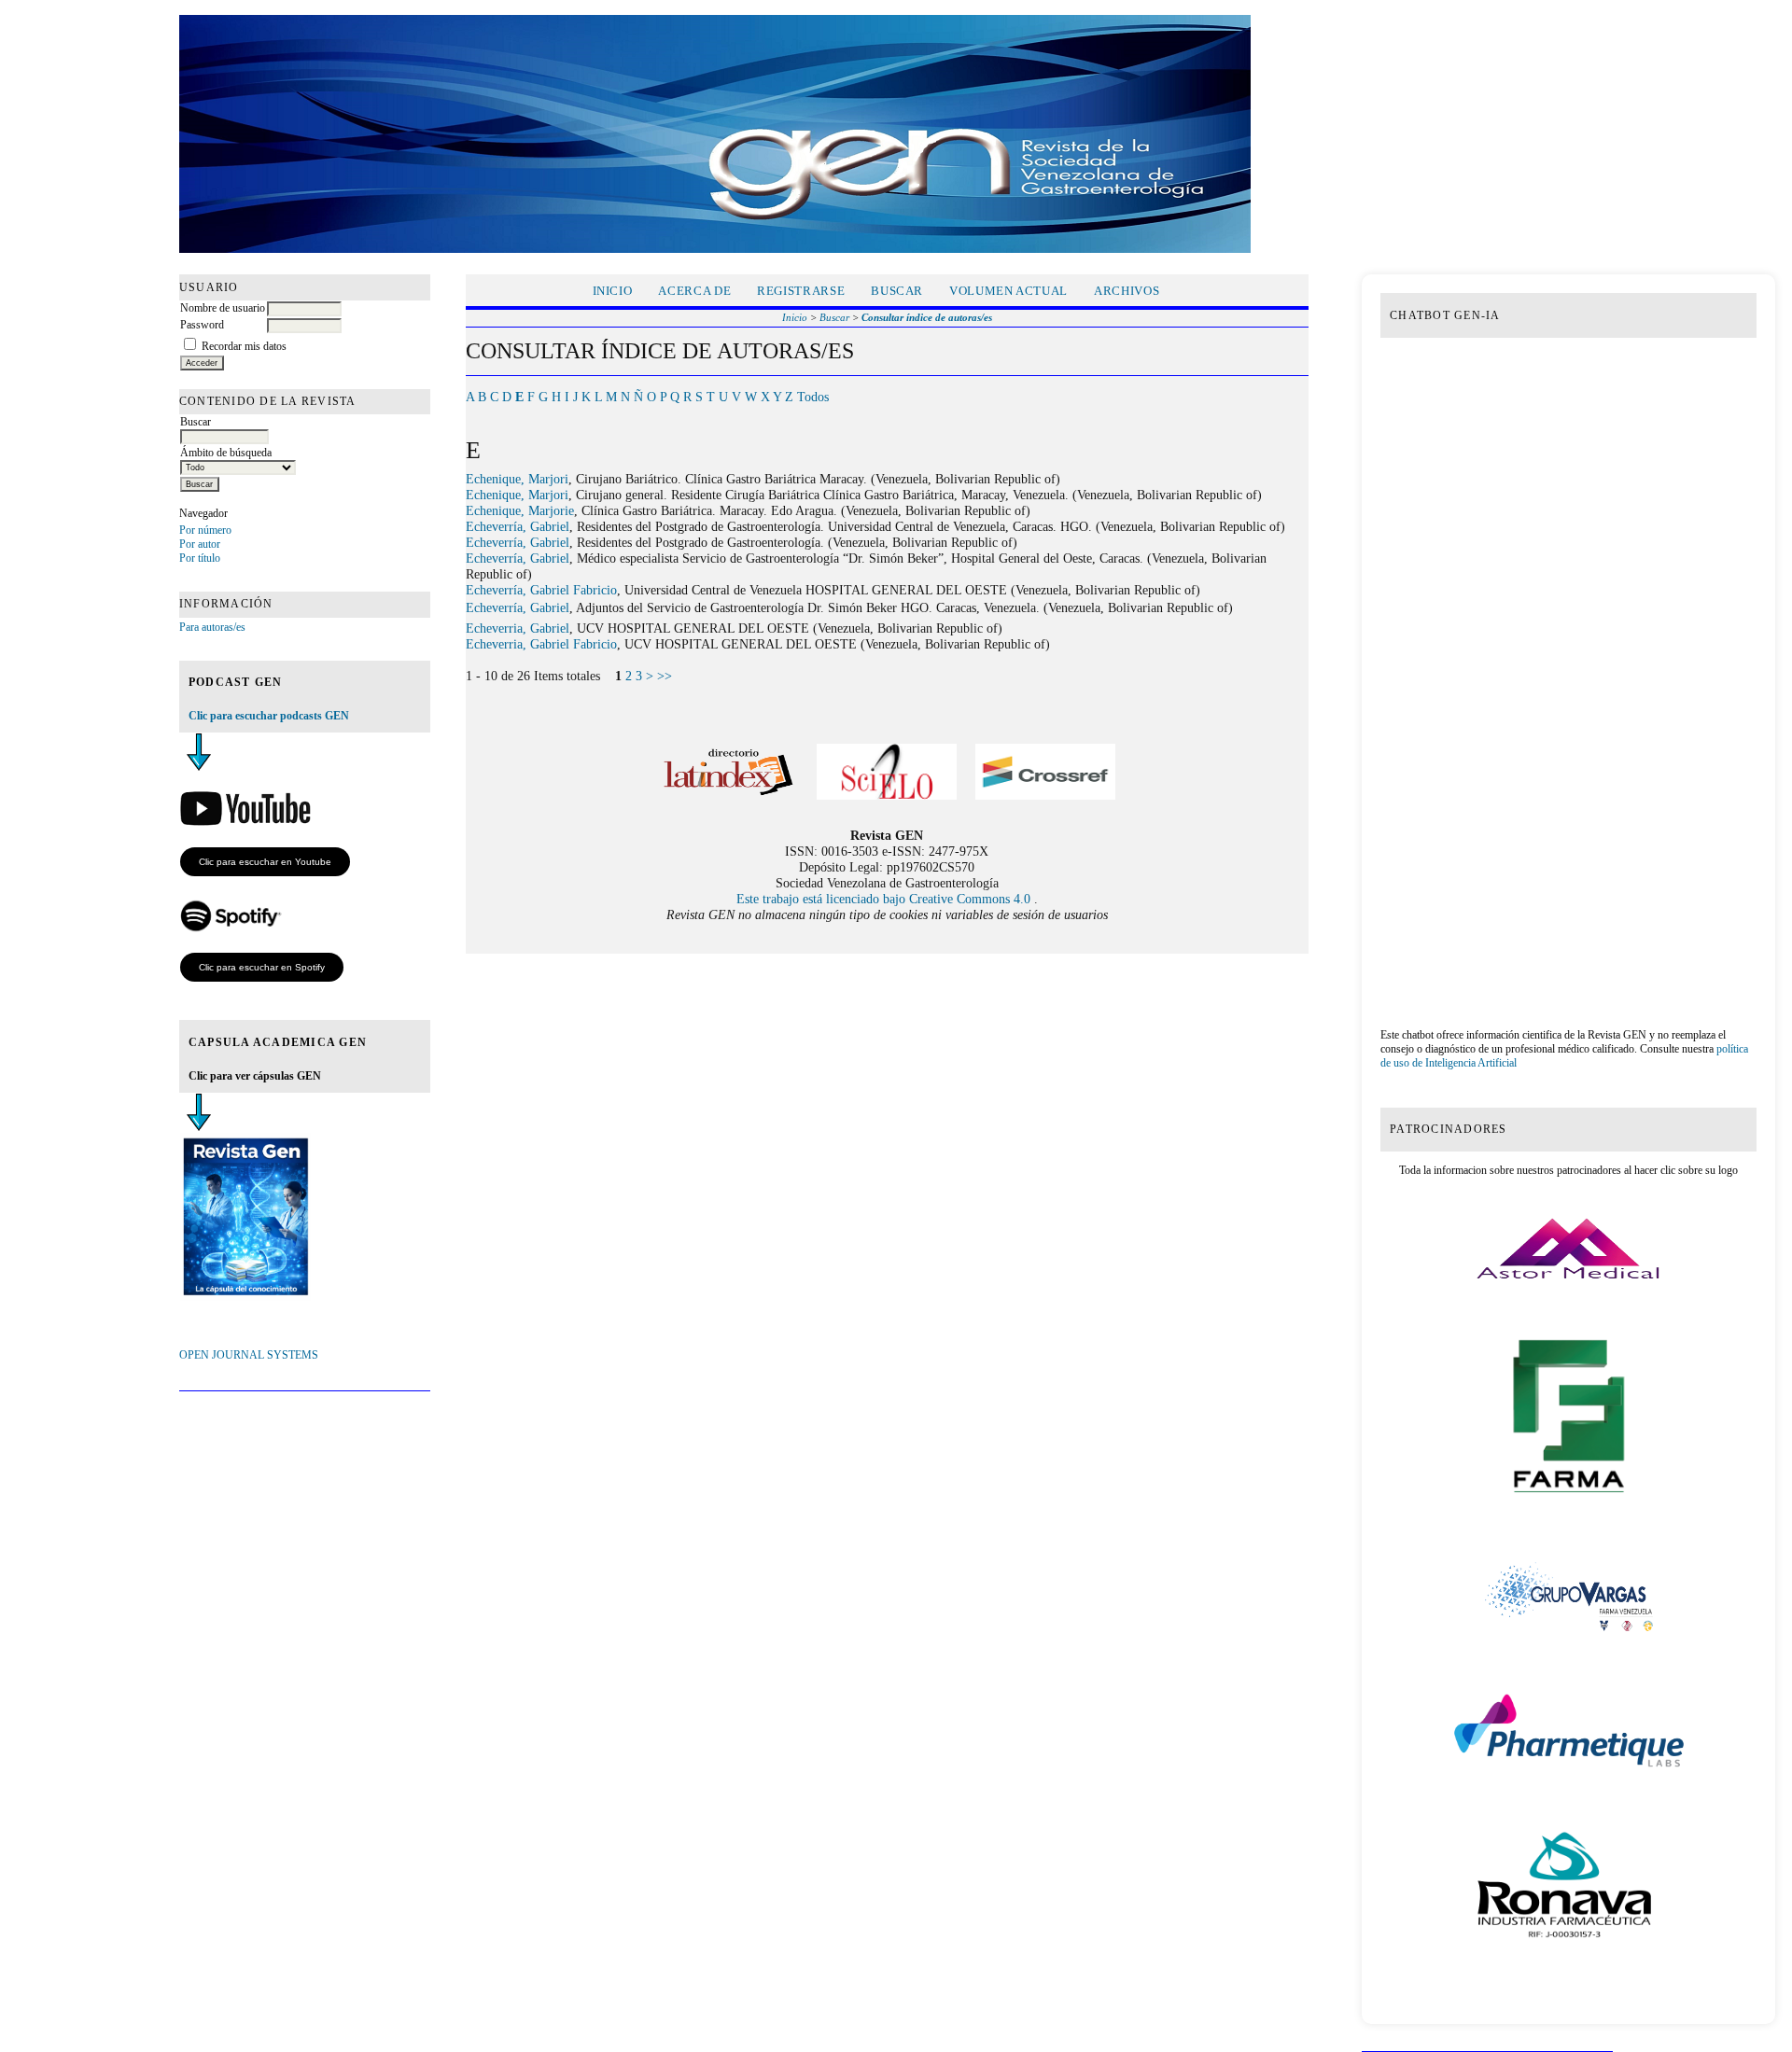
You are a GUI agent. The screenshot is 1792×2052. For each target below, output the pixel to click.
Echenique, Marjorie (520, 510)
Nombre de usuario (223, 308)
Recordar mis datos (244, 346)
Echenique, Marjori (517, 479)
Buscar (196, 422)
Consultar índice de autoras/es (927, 317)
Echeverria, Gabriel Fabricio (541, 644)
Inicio (613, 291)
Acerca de (694, 291)
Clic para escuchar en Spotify (262, 967)
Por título (200, 558)
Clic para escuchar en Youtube (265, 862)
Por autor (200, 544)
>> (665, 676)
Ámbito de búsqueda (226, 453)
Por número (205, 530)
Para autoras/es (212, 627)
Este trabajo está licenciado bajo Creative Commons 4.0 (885, 899)
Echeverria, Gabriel (518, 628)
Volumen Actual (1008, 291)
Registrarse (801, 291)
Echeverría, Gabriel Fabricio (541, 590)
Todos (813, 397)
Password (202, 325)
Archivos (1127, 291)
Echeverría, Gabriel (518, 526)
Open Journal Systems (249, 1355)
